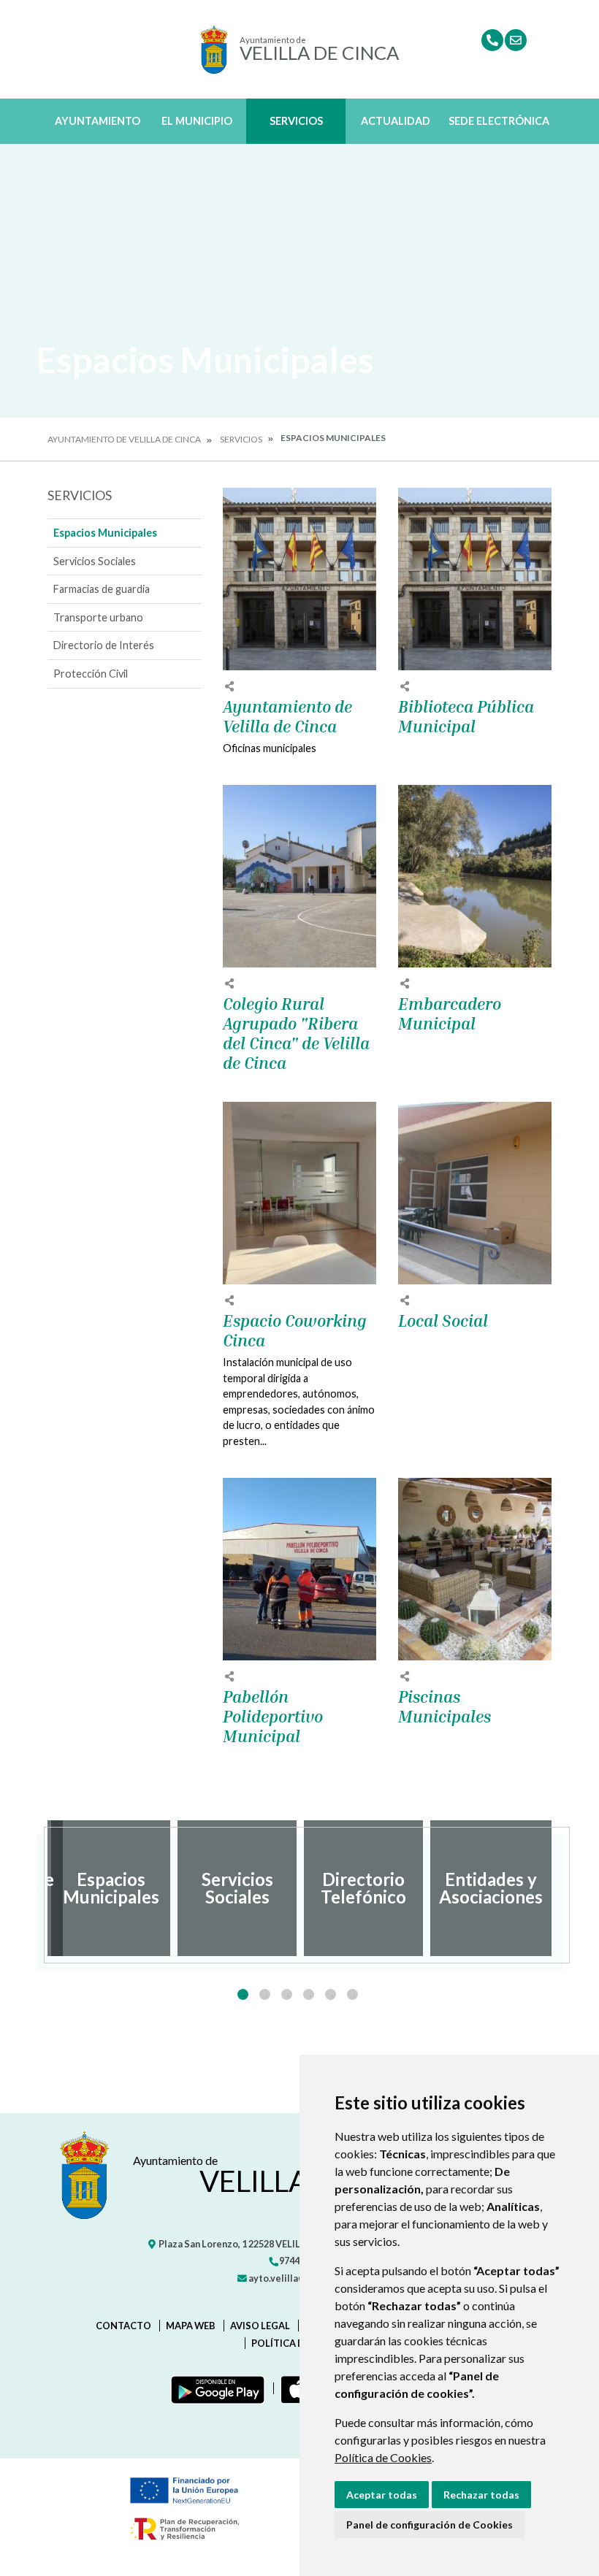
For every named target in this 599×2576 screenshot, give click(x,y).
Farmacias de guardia (102, 589)
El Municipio (197, 121)
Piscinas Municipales (445, 1707)
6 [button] (352, 1994)
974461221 (301, 2261)
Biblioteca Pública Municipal (466, 717)
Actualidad (396, 121)
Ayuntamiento (98, 121)
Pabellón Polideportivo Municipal (273, 1717)
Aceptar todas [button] (382, 2495)
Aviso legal (260, 2326)
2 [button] (265, 1994)
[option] (111, 1888)
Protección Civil (91, 674)
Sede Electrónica (499, 121)
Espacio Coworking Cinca (295, 1331)
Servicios (296, 121)
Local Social (443, 1321)
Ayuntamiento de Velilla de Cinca (124, 439)
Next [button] (562, 1888)
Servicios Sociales (95, 561)
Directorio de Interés (104, 645)
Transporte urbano (98, 617)
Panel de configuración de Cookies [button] (430, 2525)
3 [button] (287, 1994)
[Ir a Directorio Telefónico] (492, 40)
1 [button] (243, 1994)
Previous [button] (37, 1888)
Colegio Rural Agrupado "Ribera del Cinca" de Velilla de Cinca (296, 1034)
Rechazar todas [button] (481, 2495)
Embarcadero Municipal (450, 1014)
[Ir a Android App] (215, 2388)
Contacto (123, 2326)
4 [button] (309, 1994)
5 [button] (331, 1994)
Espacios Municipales (105, 533)
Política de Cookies (383, 2457)
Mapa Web (191, 2326)
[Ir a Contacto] (516, 40)
